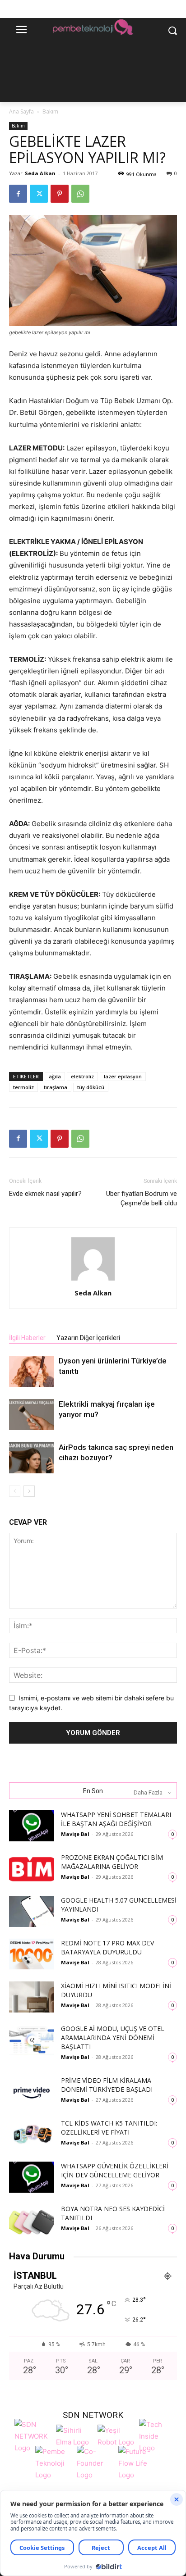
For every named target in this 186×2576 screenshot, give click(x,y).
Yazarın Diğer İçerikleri (88, 1338)
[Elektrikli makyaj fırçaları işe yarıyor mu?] (32, 1415)
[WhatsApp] (80, 194)
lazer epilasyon (123, 1076)
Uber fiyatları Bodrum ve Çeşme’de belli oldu (142, 1198)
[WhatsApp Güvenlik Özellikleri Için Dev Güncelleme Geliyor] (32, 2177)
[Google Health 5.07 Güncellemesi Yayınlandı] (32, 1911)
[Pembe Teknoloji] (54, 2462)
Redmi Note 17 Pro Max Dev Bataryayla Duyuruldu (107, 1947)
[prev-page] (15, 1491)
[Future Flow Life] (137, 2462)
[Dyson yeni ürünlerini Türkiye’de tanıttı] (32, 1371)
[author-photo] (93, 1280)
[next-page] (29, 1491)
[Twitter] (39, 194)
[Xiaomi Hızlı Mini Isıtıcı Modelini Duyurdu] (32, 1997)
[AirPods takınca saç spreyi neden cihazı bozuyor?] (32, 1458)
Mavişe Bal (75, 1834)
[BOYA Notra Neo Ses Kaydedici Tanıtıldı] (32, 2220)
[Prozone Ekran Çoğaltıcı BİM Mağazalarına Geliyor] (32, 1869)
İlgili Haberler (27, 1338)
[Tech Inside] (158, 2435)
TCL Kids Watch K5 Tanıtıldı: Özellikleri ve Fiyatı (109, 2128)
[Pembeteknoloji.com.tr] (93, 28)
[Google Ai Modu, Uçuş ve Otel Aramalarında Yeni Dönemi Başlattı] (32, 2040)
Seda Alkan (40, 173)
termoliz (23, 1087)
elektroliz (82, 1076)
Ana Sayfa (21, 111)
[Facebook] (18, 194)
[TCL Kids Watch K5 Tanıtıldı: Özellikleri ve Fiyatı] (32, 2134)
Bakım (50, 111)
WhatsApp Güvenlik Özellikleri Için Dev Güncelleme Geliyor (115, 2170)
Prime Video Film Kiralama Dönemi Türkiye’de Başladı (107, 2085)
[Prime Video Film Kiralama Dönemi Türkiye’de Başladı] (32, 2092)
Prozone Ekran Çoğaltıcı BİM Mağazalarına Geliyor (112, 1862)
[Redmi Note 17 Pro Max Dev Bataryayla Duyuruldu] (32, 1954)
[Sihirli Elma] (74, 2435)
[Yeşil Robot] (116, 2435)
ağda (55, 1076)
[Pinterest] (60, 194)
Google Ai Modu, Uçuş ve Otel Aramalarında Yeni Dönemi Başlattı (113, 2038)
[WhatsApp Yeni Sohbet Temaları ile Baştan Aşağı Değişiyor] (32, 1826)
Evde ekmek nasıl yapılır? (45, 1194)
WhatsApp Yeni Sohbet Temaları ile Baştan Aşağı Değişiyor (116, 1819)
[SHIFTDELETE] (33, 2435)
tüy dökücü (91, 1087)
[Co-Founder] (95, 2462)
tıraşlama (56, 1087)
